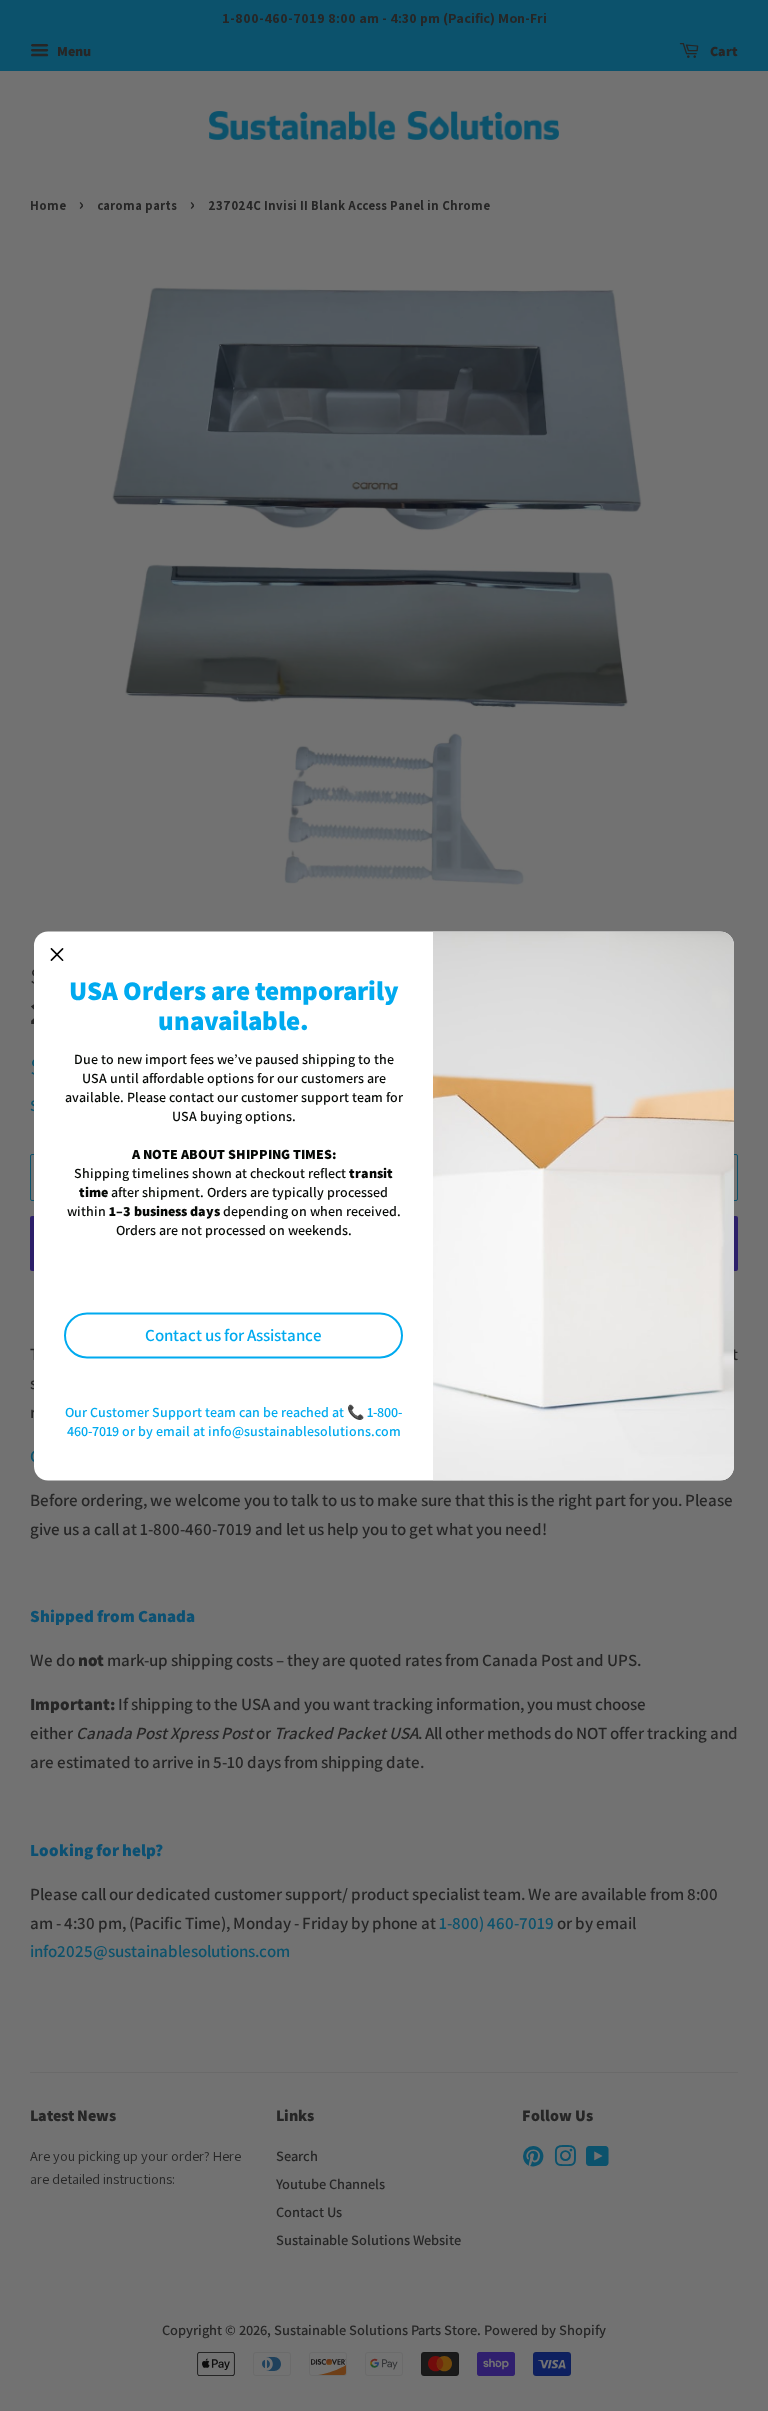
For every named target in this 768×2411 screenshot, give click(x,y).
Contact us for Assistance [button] (233, 1335)
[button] (57, 954)
